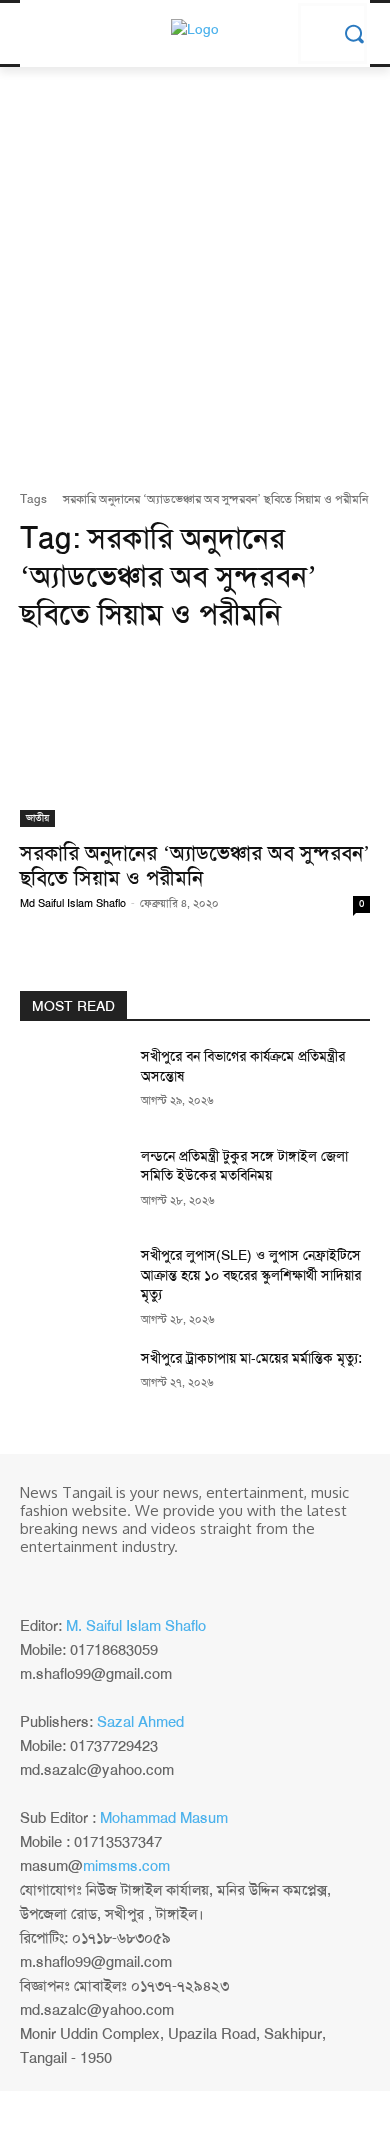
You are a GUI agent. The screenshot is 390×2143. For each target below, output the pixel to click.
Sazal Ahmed (140, 1722)
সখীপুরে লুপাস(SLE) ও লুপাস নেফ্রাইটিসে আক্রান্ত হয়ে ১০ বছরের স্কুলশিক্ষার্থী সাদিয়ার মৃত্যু (251, 1274)
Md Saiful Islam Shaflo (73, 903)
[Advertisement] (195, 284)
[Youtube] (118, 1580)
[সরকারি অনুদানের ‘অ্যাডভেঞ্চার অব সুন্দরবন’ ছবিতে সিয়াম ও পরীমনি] (195, 739)
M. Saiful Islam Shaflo (136, 1626)
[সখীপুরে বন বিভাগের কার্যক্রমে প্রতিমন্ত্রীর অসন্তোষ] (72, 1084)
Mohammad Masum (164, 1818)
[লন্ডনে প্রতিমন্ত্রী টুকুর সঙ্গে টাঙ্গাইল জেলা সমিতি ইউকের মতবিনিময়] (72, 1184)
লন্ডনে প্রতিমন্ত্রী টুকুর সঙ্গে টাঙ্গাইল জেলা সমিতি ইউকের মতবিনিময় (244, 1166)
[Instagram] (62, 1580)
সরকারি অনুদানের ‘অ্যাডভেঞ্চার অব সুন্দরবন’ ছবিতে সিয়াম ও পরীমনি (195, 865)
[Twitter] (90, 1580)
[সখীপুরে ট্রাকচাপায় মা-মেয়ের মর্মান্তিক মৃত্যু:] (72, 1386)
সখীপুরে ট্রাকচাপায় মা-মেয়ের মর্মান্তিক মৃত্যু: (251, 1358)
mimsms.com (126, 1866)
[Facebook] (34, 1580)
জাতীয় (37, 817)
